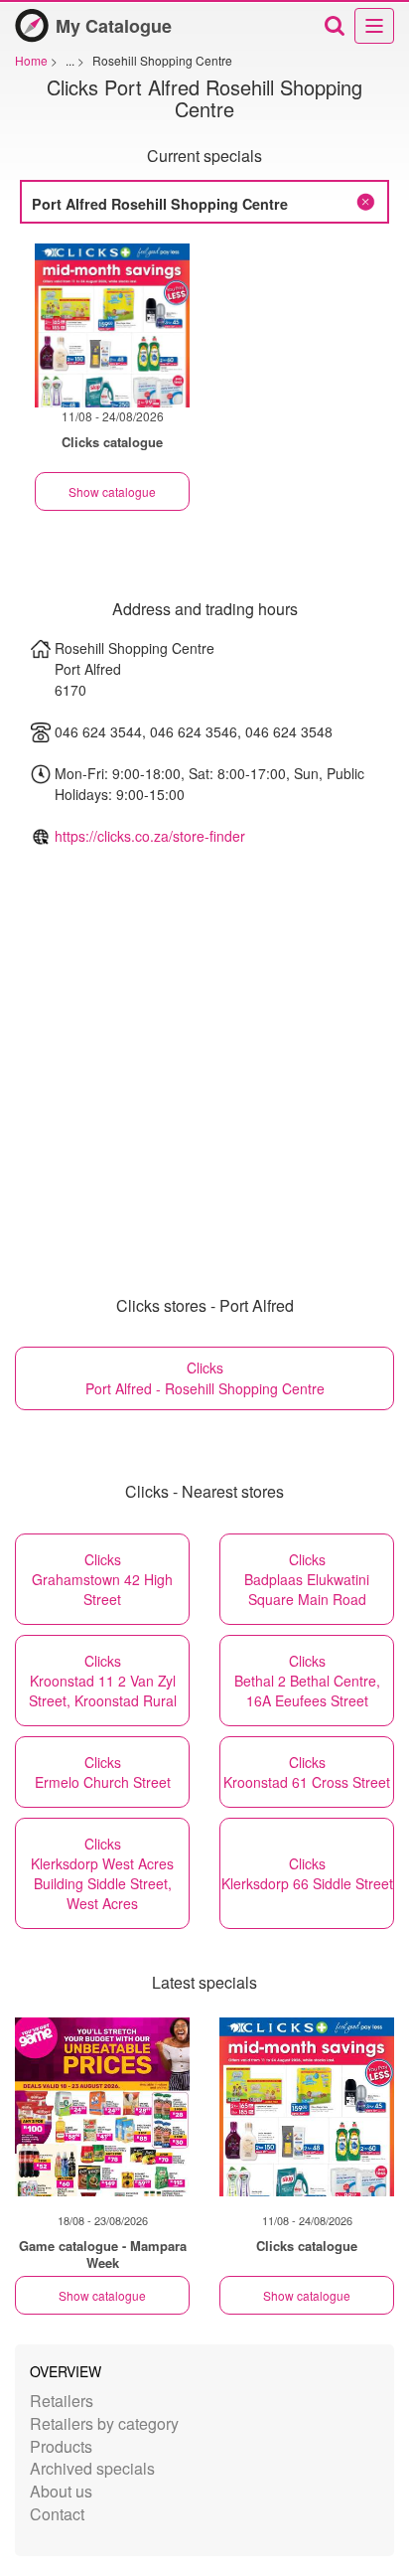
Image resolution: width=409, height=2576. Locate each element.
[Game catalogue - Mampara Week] (102, 2107)
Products (61, 2446)
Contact (57, 2514)
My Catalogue (114, 26)
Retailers (62, 2401)
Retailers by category (104, 2423)
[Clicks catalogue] (307, 2107)
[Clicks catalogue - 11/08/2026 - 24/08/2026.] (112, 325)
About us (61, 2491)
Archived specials (92, 2468)
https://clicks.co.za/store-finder (150, 836)
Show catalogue (112, 491)
